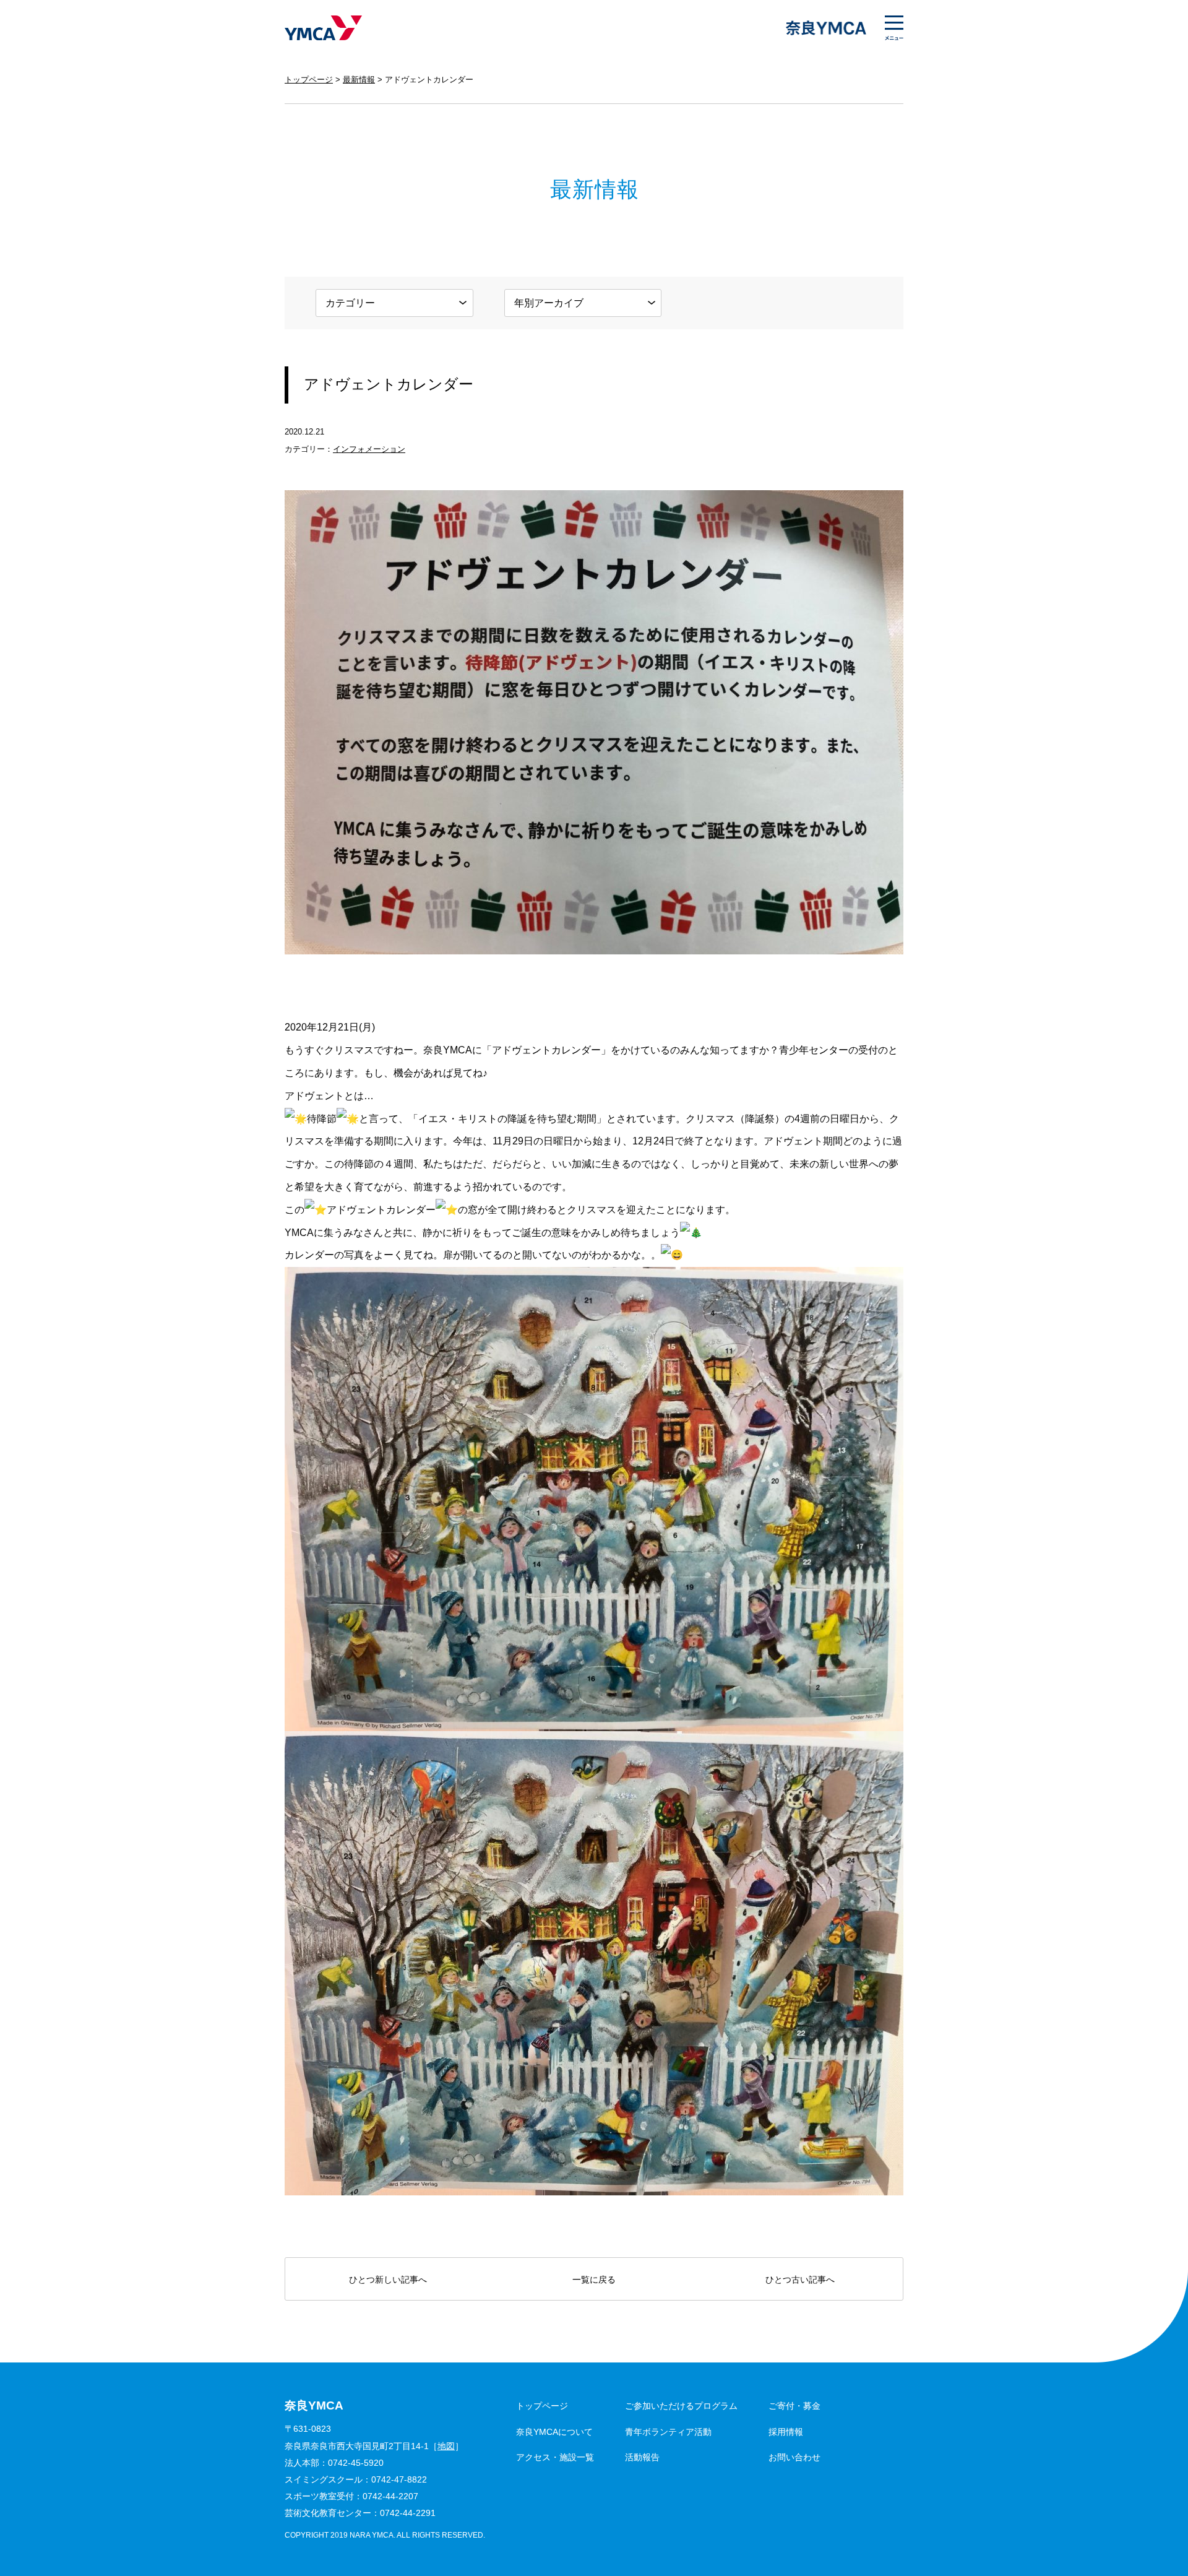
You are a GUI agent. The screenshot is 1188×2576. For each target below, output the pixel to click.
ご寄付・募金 (794, 2406)
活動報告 (642, 2457)
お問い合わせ (794, 2457)
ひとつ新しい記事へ (388, 2280)
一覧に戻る (594, 2280)
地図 (446, 2446)
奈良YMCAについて (554, 2432)
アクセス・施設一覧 (555, 2457)
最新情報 (359, 80)
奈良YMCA (323, 28)
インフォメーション (369, 449)
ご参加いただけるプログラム (681, 2406)
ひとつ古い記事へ (800, 2280)
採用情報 (786, 2432)
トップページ (309, 80)
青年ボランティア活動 (668, 2432)
